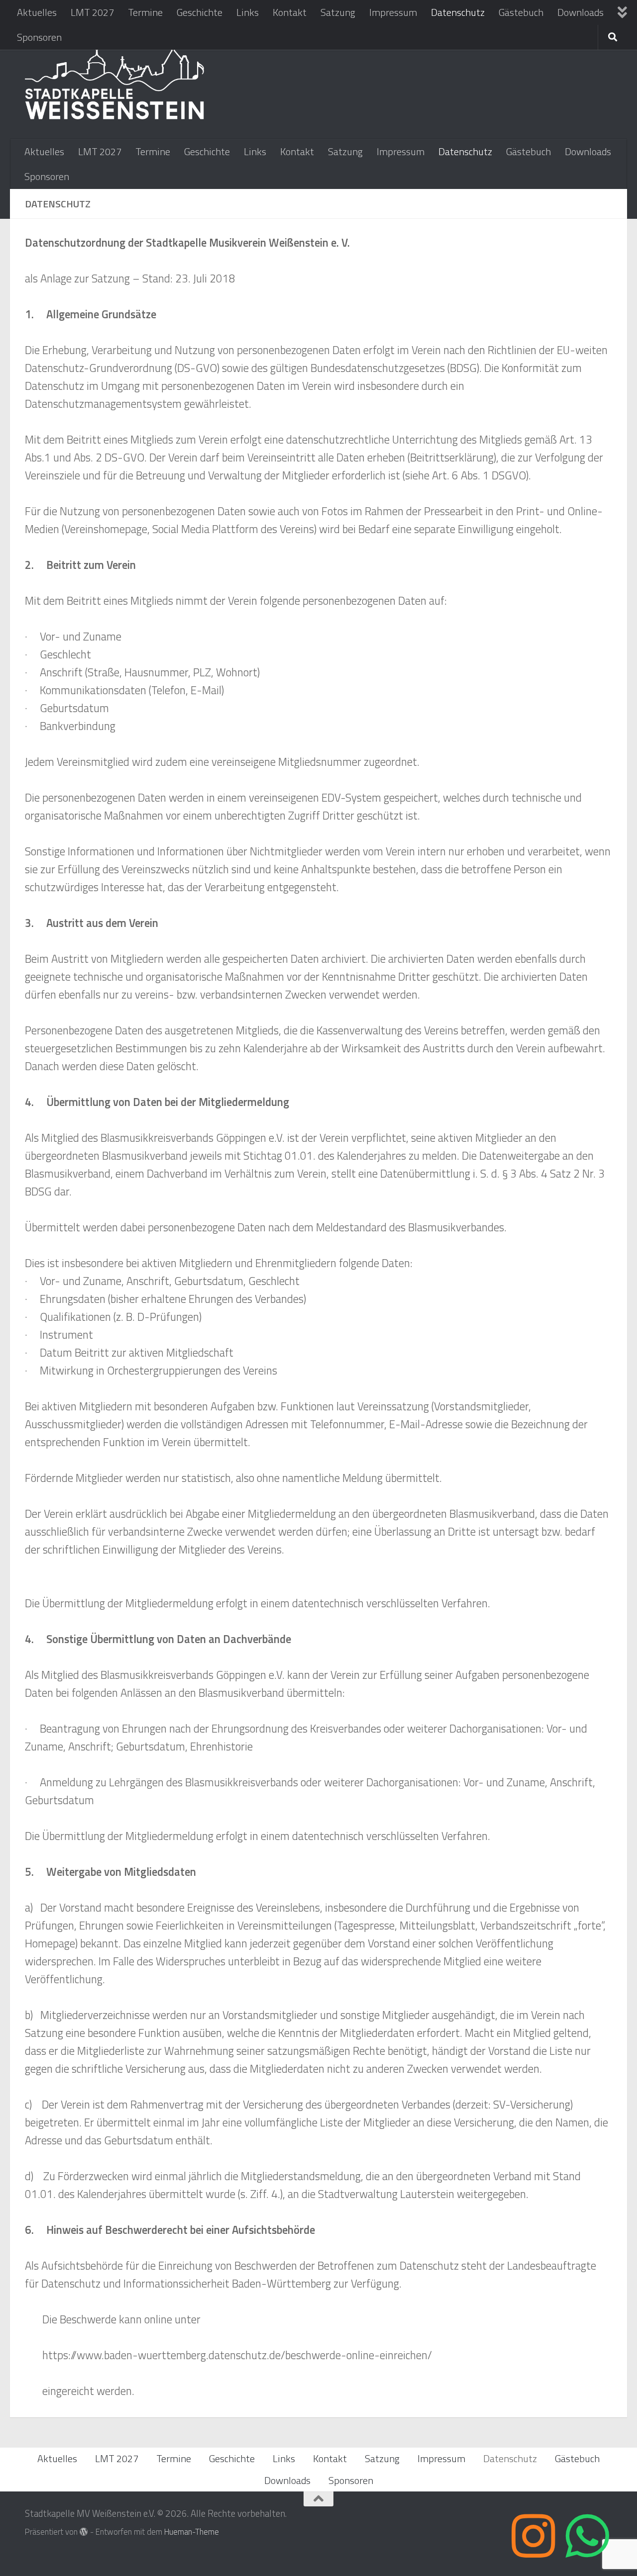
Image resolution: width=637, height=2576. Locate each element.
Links (248, 12)
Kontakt (290, 12)
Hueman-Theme (192, 2531)
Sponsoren (39, 37)
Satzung (338, 12)
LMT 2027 (92, 12)
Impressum (393, 12)
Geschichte (200, 12)
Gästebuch (521, 12)
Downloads (581, 12)
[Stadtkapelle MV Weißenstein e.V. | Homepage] (115, 82)
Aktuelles (37, 12)
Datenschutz (458, 12)
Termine (145, 12)
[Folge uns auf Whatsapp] (587, 2536)
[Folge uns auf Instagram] (533, 2536)
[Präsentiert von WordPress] (84, 2532)
